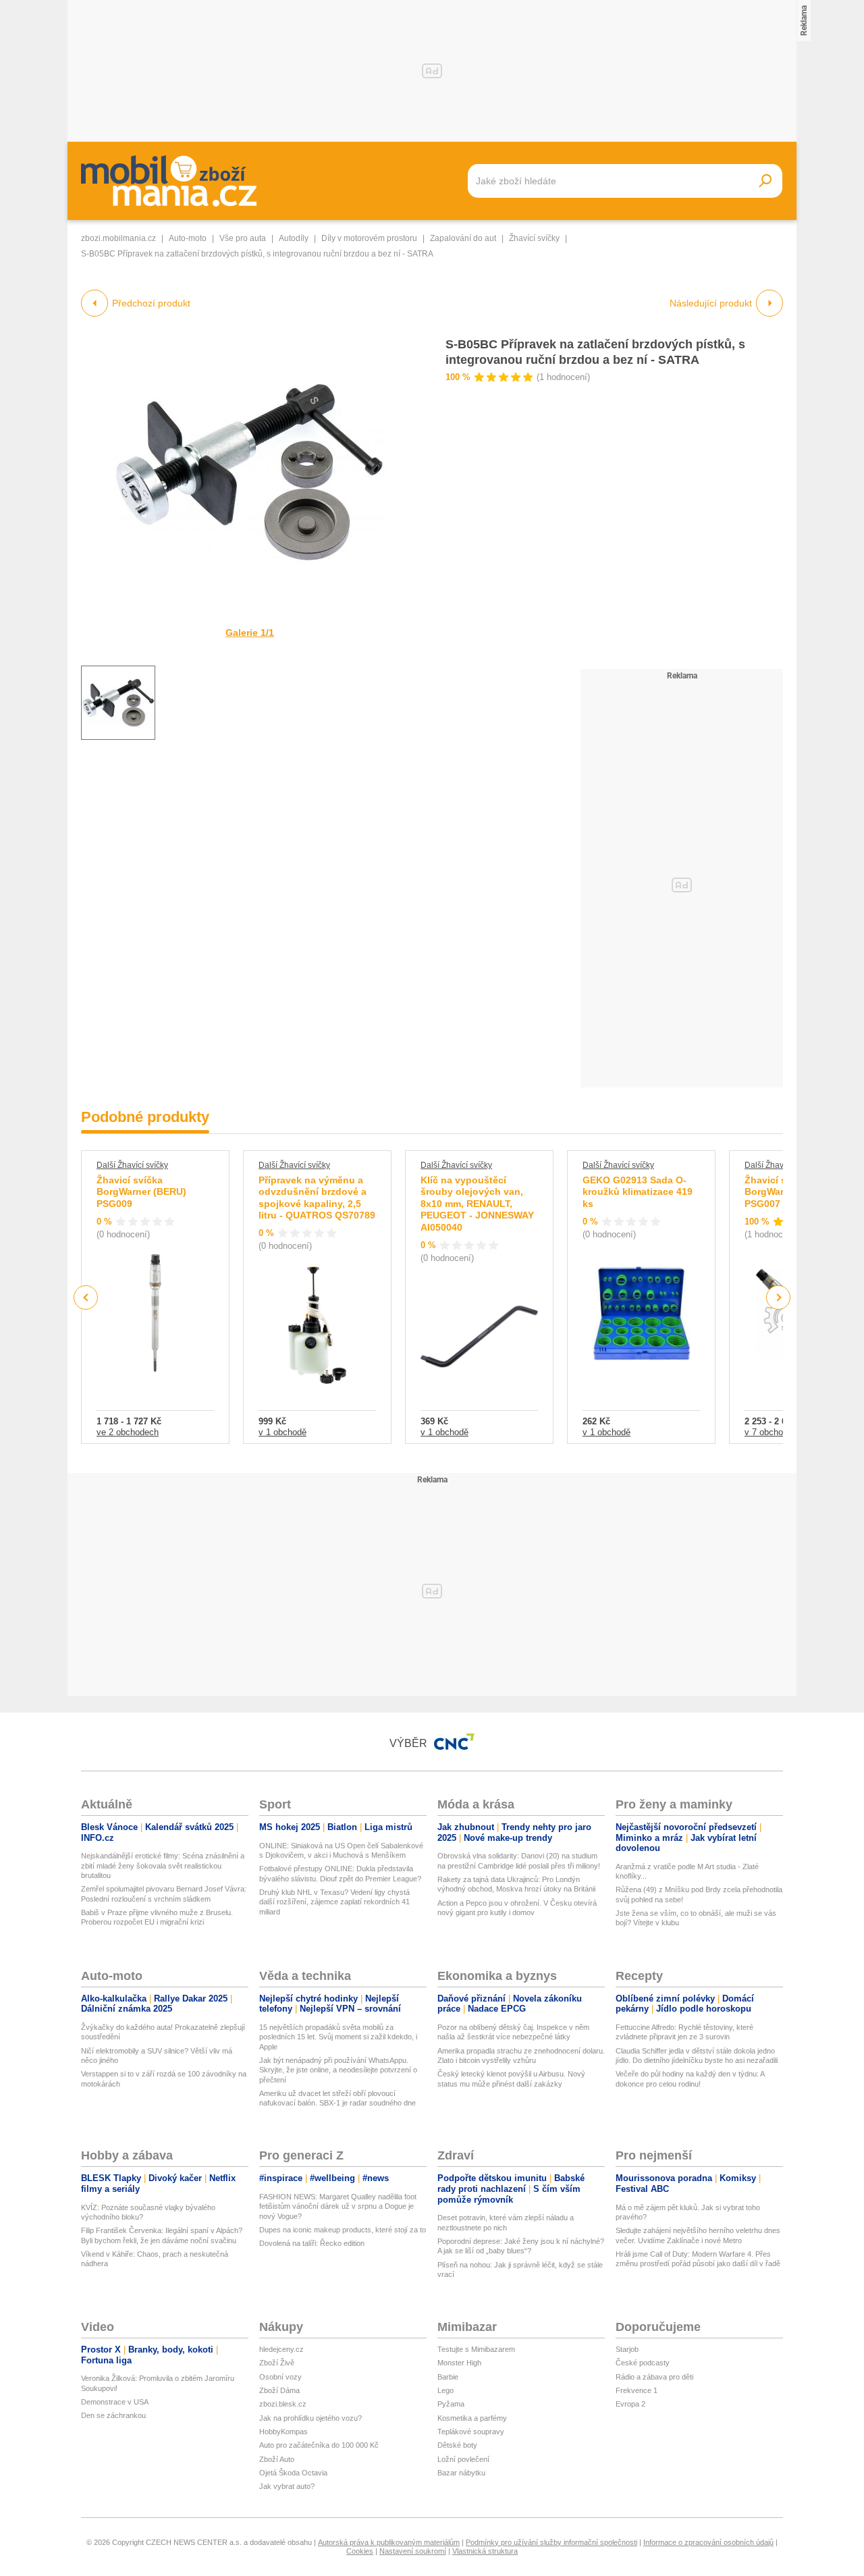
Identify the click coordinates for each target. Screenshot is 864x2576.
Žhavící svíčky (534, 238)
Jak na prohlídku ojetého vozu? (310, 2418)
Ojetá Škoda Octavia (293, 2473)
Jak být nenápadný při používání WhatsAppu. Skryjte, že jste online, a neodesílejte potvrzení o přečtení (338, 2070)
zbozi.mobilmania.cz (118, 238)
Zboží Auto (277, 2459)
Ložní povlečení (463, 2459)
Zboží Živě (277, 2363)
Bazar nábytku (461, 2473)
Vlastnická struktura (485, 2551)
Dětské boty (457, 2445)
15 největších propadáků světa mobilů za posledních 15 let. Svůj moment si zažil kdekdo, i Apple (338, 2037)
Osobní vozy (280, 2377)
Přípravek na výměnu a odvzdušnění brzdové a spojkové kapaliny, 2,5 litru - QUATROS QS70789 (317, 1198)
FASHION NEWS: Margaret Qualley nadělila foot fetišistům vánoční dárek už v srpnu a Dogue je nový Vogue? (338, 2206)
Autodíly (294, 238)
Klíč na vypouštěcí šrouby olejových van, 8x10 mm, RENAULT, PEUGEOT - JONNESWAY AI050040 (477, 1204)
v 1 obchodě (282, 1432)
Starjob (627, 2349)
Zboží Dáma (279, 2390)
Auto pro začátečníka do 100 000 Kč (319, 2445)
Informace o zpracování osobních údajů (708, 2542)
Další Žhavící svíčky (132, 1165)
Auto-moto (188, 238)
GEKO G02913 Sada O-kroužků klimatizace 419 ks (638, 1192)
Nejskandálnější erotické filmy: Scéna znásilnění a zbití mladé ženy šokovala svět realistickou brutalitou (163, 1866)
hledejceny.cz (281, 2349)
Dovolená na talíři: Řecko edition (312, 2243)
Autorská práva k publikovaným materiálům (389, 2542)
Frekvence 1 (637, 2390)
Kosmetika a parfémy (472, 2418)
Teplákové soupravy (471, 2432)
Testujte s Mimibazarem (476, 2349)
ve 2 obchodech (128, 1432)
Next (779, 1298)
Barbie (448, 2377)
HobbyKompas (283, 2432)
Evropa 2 (630, 2404)
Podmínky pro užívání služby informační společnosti (551, 2542)
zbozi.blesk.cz (283, 2404)
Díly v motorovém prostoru (369, 238)
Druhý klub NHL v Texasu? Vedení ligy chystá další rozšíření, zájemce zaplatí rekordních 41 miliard (334, 1902)
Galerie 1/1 (250, 633)
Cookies (360, 2551)
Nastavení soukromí (413, 2551)
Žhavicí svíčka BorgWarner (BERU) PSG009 (141, 1192)
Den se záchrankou (113, 2415)
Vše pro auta (243, 238)
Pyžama (451, 2404)
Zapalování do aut (463, 238)
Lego (446, 2390)
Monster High (459, 2363)
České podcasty (643, 2363)
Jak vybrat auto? (287, 2486)
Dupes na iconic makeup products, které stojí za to (343, 2230)
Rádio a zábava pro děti (654, 2377)
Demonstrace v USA (115, 2402)
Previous (86, 1297)
